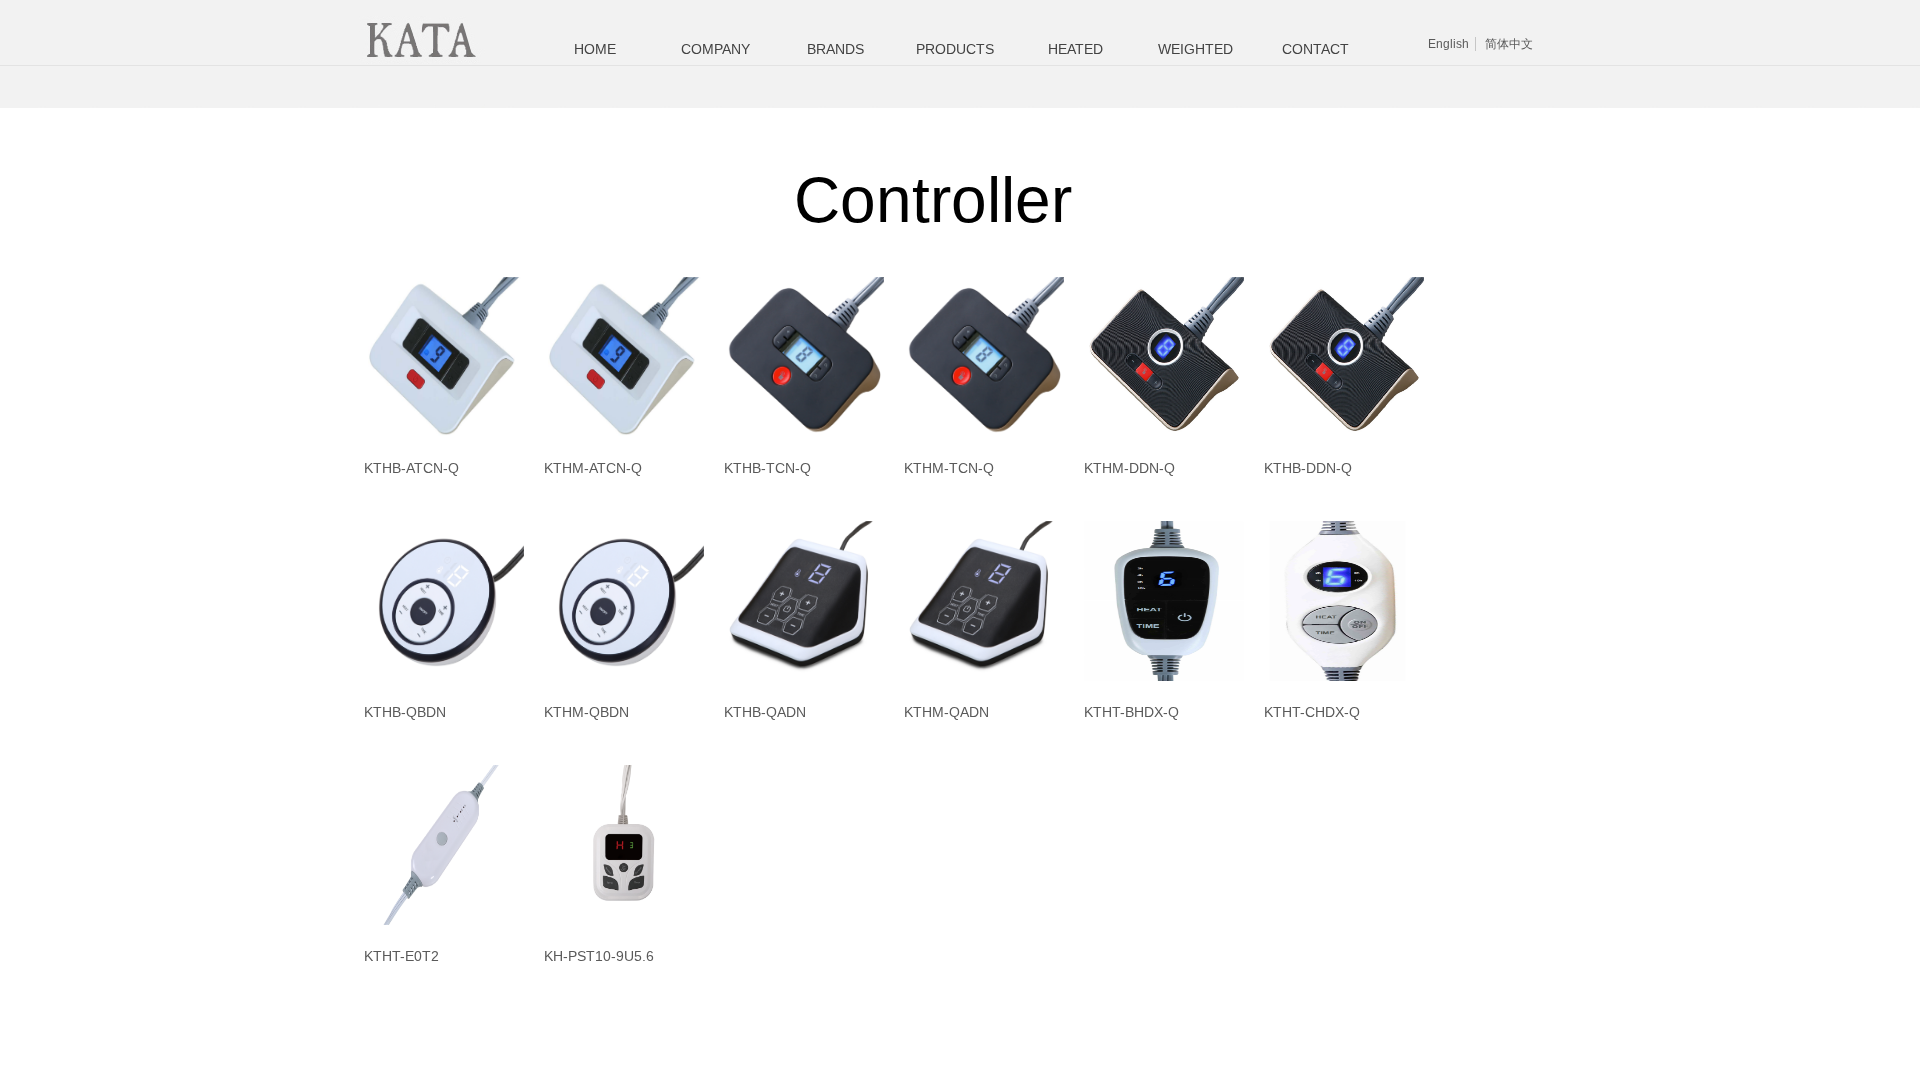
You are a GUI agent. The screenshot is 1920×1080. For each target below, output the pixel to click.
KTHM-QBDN (586, 712)
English (1448, 44)
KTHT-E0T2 (401, 956)
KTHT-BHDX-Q (1131, 712)
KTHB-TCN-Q (767, 468)
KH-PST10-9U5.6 (599, 956)
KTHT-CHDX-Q (1312, 712)
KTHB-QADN (765, 712)
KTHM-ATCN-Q (593, 468)
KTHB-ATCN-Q (411, 468)
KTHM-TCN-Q (949, 468)
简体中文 (1509, 44)
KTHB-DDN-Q (1308, 468)
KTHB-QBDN (405, 712)
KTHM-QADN (946, 712)
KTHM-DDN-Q (1129, 468)
